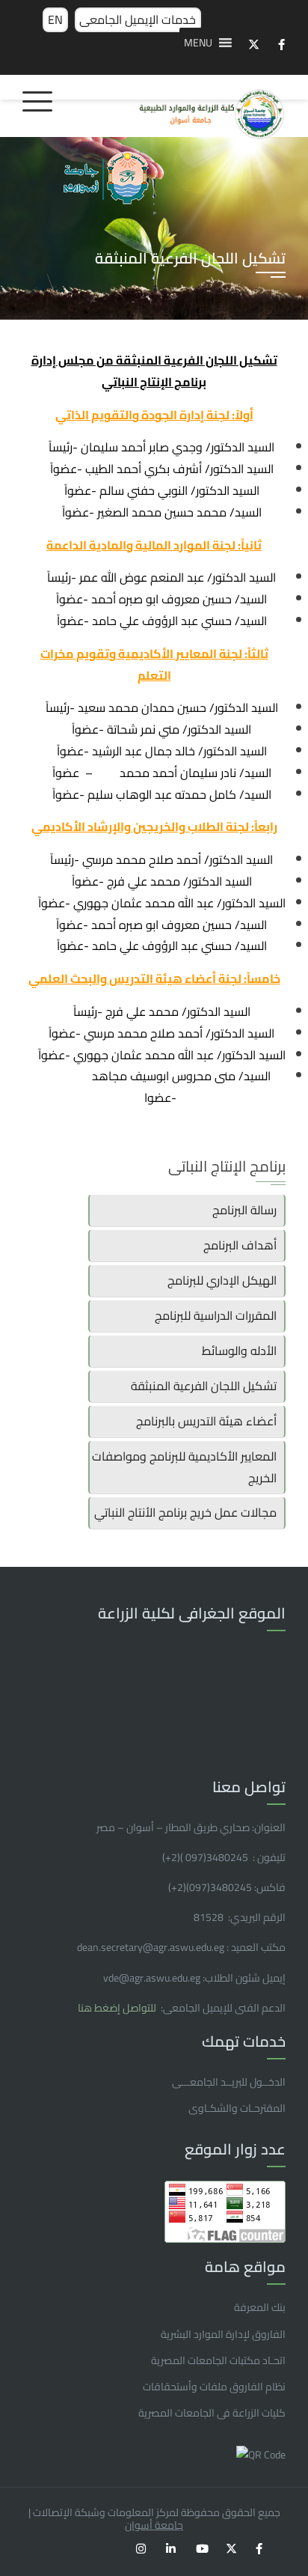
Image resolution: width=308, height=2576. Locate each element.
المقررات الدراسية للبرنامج (216, 1315)
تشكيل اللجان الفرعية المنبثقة (204, 1386)
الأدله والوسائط (239, 1351)
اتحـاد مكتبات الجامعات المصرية (218, 2360)
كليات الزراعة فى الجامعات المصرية (212, 2413)
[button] (198, 43)
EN (55, 19)
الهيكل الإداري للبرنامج (222, 1280)
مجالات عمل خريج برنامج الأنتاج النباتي (185, 1512)
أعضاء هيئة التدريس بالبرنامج (206, 1421)
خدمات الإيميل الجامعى (138, 19)
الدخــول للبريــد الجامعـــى (229, 2082)
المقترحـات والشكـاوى (237, 2108)
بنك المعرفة (260, 2307)
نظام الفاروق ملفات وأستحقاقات (214, 2387)
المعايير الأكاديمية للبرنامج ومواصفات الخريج (184, 1467)
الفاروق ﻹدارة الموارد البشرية (223, 2334)
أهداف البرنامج (240, 1245)
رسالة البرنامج (244, 1210)
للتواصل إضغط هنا (118, 2008)
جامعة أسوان (154, 2525)
